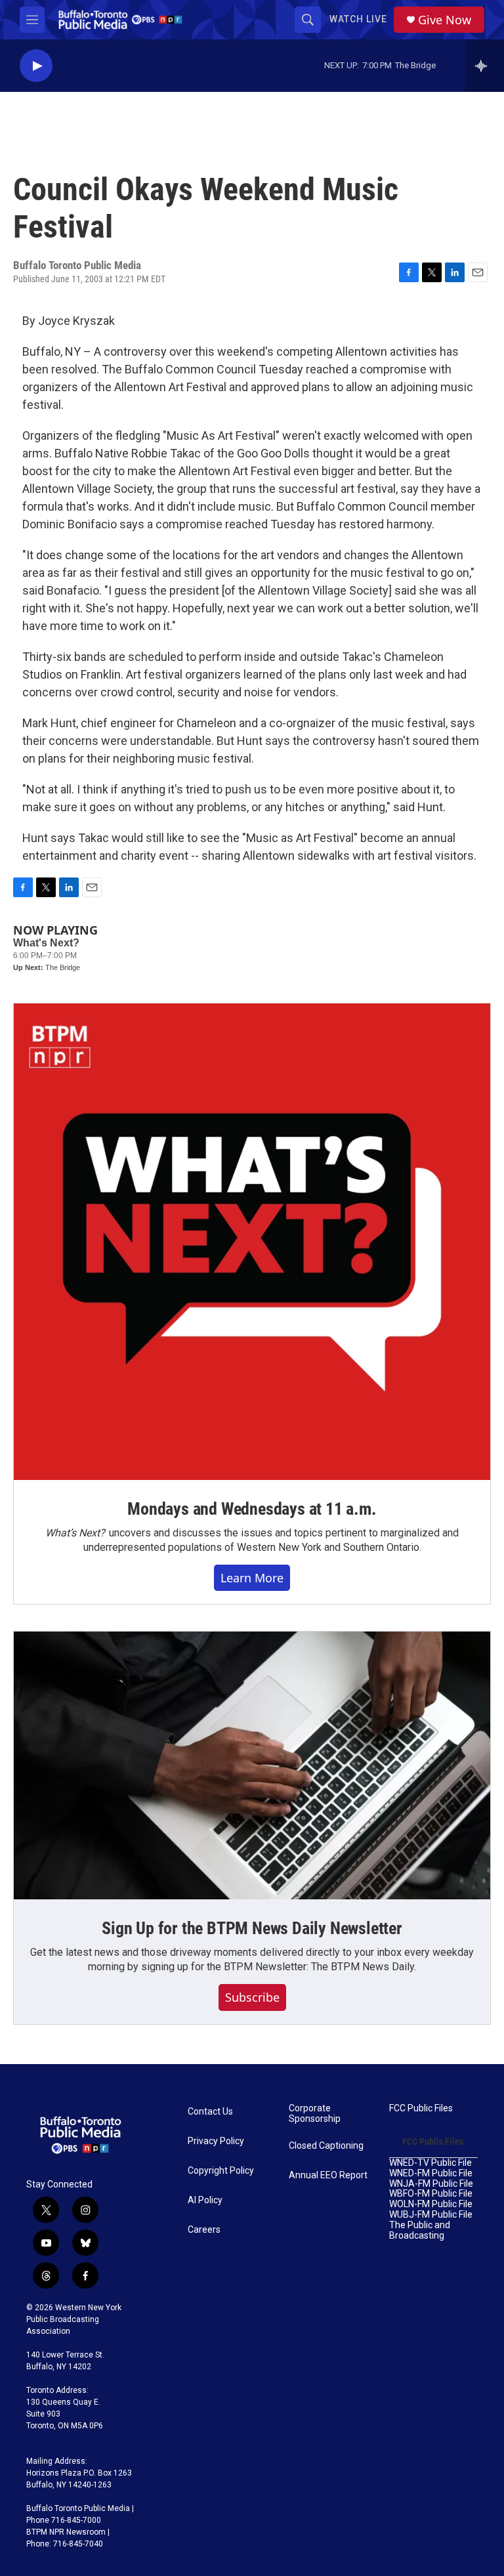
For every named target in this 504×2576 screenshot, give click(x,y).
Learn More (252, 1578)
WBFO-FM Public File (431, 2194)
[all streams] (485, 66)
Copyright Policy (221, 2171)
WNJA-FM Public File (431, 2184)
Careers (204, 2230)
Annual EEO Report (328, 2175)
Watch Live (358, 19)
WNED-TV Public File (430, 2163)
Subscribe (252, 1997)
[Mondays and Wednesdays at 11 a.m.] (252, 1242)
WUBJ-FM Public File (431, 2215)
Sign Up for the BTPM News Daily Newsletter (252, 1928)
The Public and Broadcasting (420, 2230)
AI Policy (205, 2200)
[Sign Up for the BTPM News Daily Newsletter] (252, 1765)
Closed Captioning (326, 2146)
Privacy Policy (216, 2141)
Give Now (445, 20)
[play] (36, 66)
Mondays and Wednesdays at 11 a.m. (252, 1509)
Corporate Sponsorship (315, 2114)
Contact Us (210, 2112)
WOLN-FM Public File (431, 2204)
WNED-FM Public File (431, 2173)
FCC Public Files (421, 2108)
